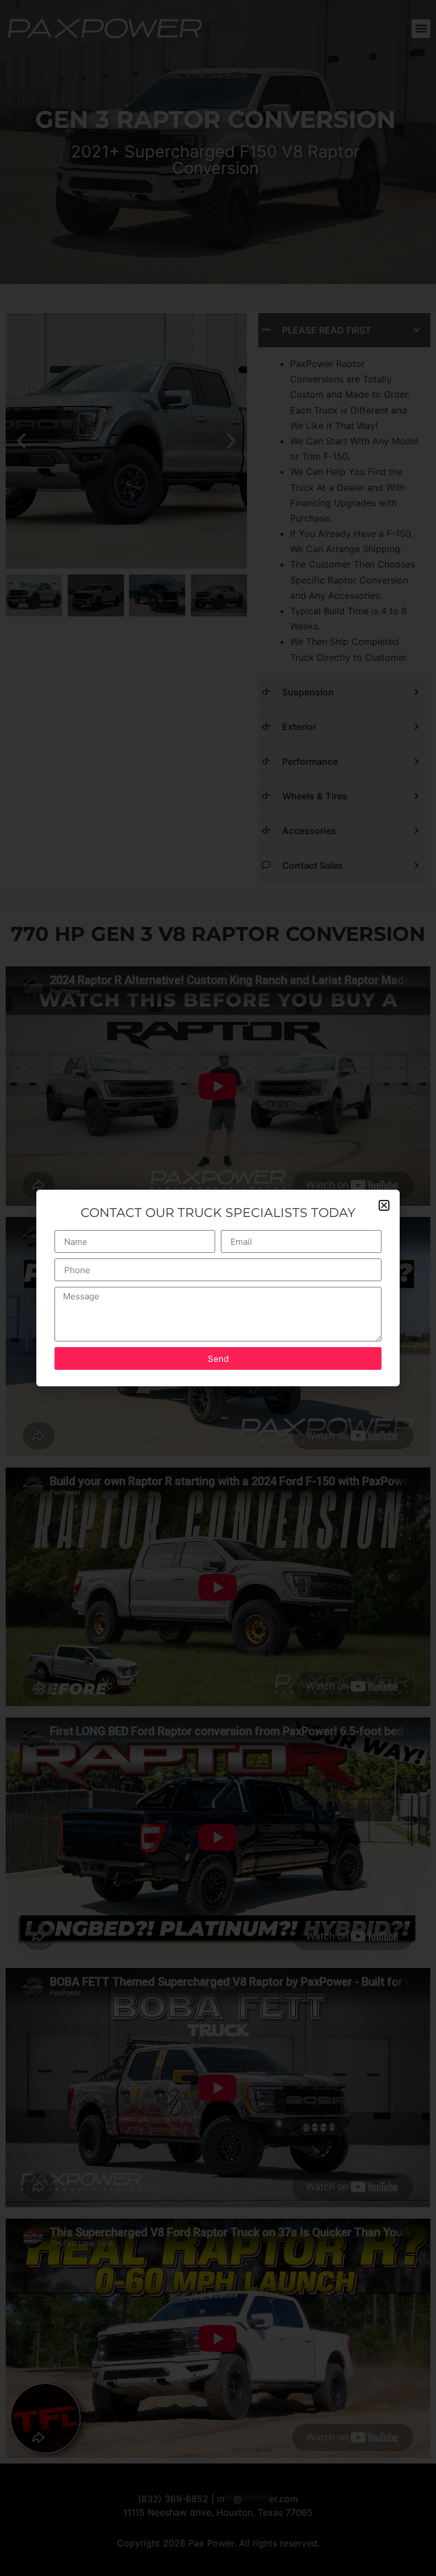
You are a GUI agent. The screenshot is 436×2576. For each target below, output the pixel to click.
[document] (218, 1288)
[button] (384, 1205)
